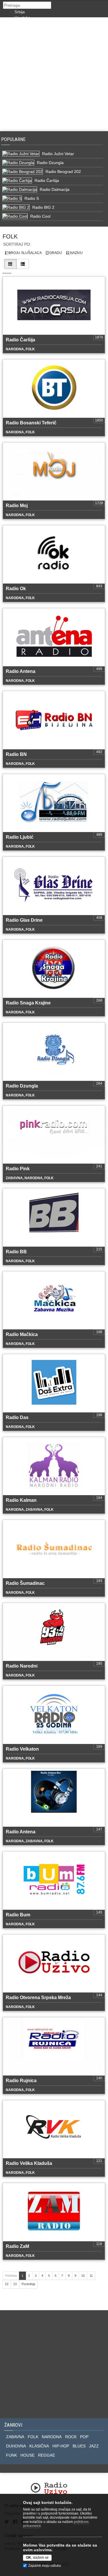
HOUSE (28, 2455)
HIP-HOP (61, 2446)
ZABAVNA (15, 2437)
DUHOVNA (16, 2446)
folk (10, 236)
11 (91, 2276)
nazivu (76, 253)
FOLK (33, 2437)
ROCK (71, 2437)
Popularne (15, 139)
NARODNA (52, 2437)
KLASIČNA (39, 2446)
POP (84, 2437)
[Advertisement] (54, 74)
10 (83, 2276)
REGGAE (47, 2455)
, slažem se (37, 2558)
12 (7, 2284)
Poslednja (28, 2284)
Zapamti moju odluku (45, 2566)
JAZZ (94, 2446)
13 (15, 2284)
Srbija (20, 12)
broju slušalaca (25, 253)
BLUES (79, 2446)
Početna (11, 2276)
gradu (55, 253)
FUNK (12, 2455)
